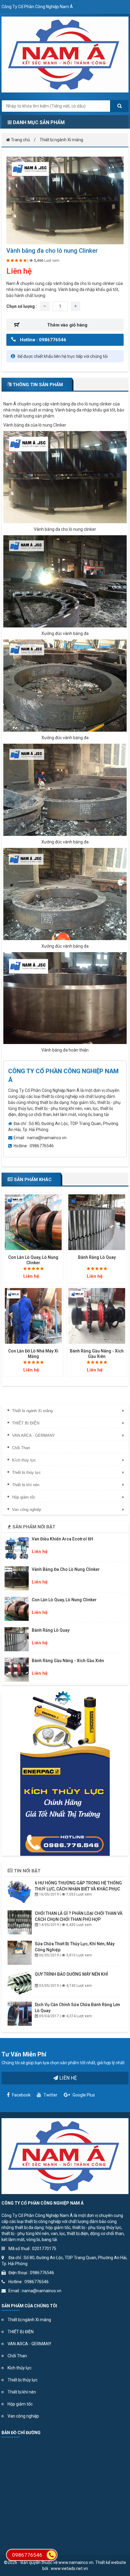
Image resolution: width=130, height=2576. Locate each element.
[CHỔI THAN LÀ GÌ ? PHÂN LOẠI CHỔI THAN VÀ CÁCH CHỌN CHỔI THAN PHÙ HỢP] (20, 1922)
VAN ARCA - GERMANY (29, 2344)
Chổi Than (17, 2356)
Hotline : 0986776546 (43, 340)
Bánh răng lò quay (97, 1257)
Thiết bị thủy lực (23, 2380)
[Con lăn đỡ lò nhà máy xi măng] (33, 1316)
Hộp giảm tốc (20, 2404)
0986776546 (27, 2555)
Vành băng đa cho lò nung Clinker (66, 1569)
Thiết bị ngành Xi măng (61, 140)
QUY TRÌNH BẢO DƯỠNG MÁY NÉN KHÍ (71, 1974)
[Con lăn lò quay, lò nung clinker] (33, 1222)
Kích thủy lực (19, 2368)
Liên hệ (67, 2078)
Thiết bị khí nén (22, 2392)
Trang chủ (20, 140)
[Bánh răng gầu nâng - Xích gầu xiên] (97, 1316)
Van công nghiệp (23, 2416)
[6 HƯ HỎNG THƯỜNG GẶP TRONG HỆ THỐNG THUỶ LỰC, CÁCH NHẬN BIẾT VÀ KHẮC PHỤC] (20, 1892)
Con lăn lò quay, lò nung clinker (64, 1600)
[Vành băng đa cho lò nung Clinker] (65, 200)
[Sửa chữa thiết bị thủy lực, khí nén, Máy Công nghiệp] (20, 1953)
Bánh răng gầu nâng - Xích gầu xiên (68, 1661)
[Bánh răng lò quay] (97, 1222)
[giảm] (45, 306)
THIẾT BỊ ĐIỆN (21, 2332)
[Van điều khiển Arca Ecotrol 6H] (17, 1548)
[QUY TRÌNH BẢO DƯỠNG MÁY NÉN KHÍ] (20, 1983)
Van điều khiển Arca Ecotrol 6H (62, 1539)
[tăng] (76, 306)
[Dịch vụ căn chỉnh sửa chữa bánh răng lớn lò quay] (20, 2014)
